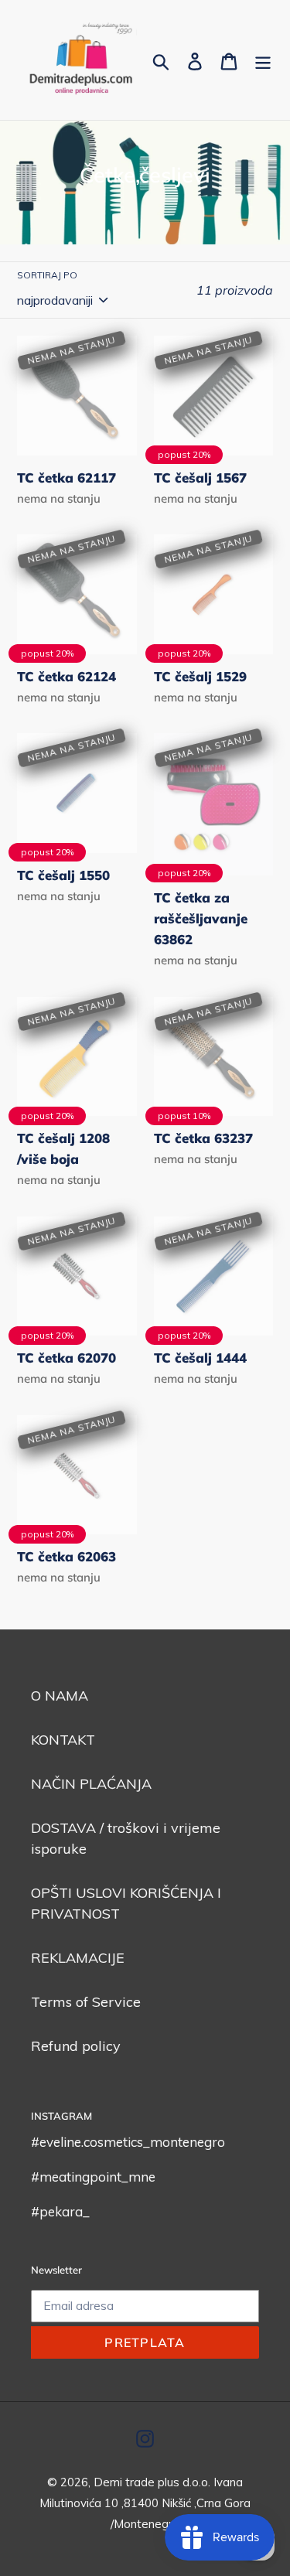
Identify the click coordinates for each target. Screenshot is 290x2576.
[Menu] (263, 60)
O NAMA (60, 1696)
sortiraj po (47, 275)
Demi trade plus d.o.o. (154, 2482)
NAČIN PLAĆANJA (91, 1784)
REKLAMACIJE (78, 1958)
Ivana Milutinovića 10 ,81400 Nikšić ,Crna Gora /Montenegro (145, 2503)
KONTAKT (63, 1740)
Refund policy (76, 2046)
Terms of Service (86, 2002)
